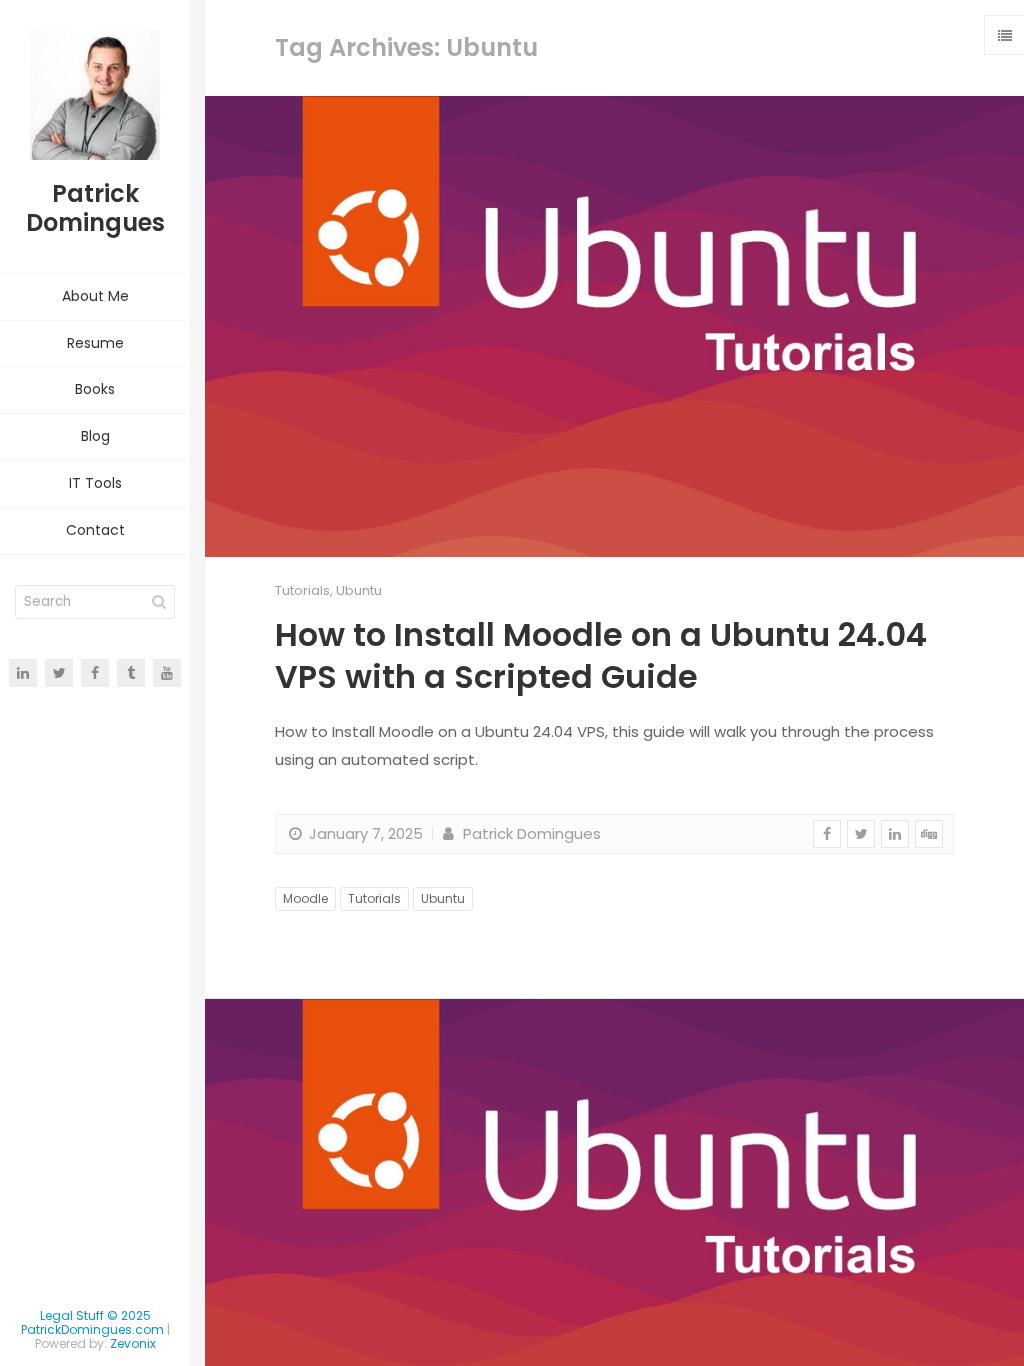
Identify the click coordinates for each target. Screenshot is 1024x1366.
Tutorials (302, 590)
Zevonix (133, 1343)
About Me (95, 296)
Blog (95, 436)
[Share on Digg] (929, 834)
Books (95, 389)
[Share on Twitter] (861, 834)
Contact (95, 530)
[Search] (159, 602)
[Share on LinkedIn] (895, 834)
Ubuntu (359, 590)
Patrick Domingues (529, 833)
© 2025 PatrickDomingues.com (92, 1322)
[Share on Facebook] (827, 834)
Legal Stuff (72, 1315)
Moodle (305, 898)
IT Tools (95, 483)
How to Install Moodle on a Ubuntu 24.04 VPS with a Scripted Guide (601, 655)
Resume (95, 343)
